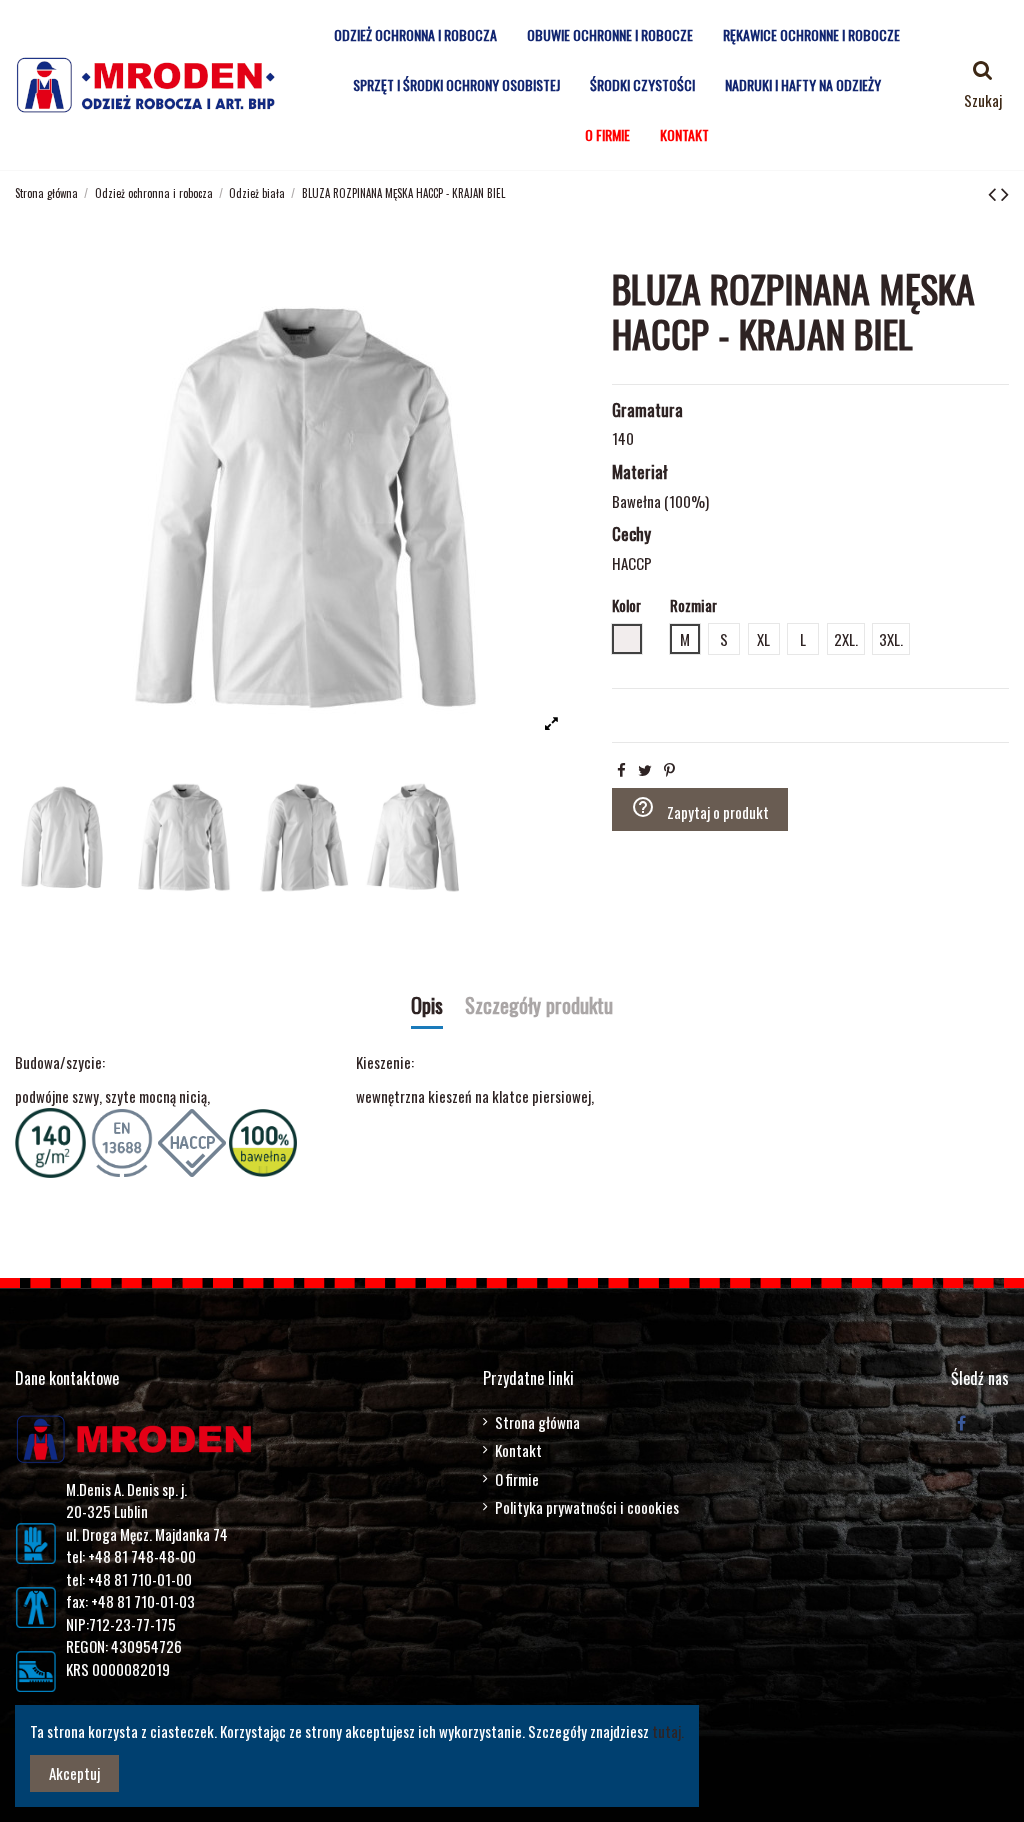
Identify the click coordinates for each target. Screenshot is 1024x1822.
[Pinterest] (669, 769)
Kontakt (518, 1450)
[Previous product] (994, 192)
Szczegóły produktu (539, 1007)
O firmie (517, 1479)
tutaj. (668, 1731)
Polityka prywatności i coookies (587, 1507)
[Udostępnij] (621, 769)
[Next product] (1005, 192)
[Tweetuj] (645, 769)
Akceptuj (74, 1773)
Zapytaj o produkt (700, 809)
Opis (427, 1007)
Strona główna (537, 1422)
